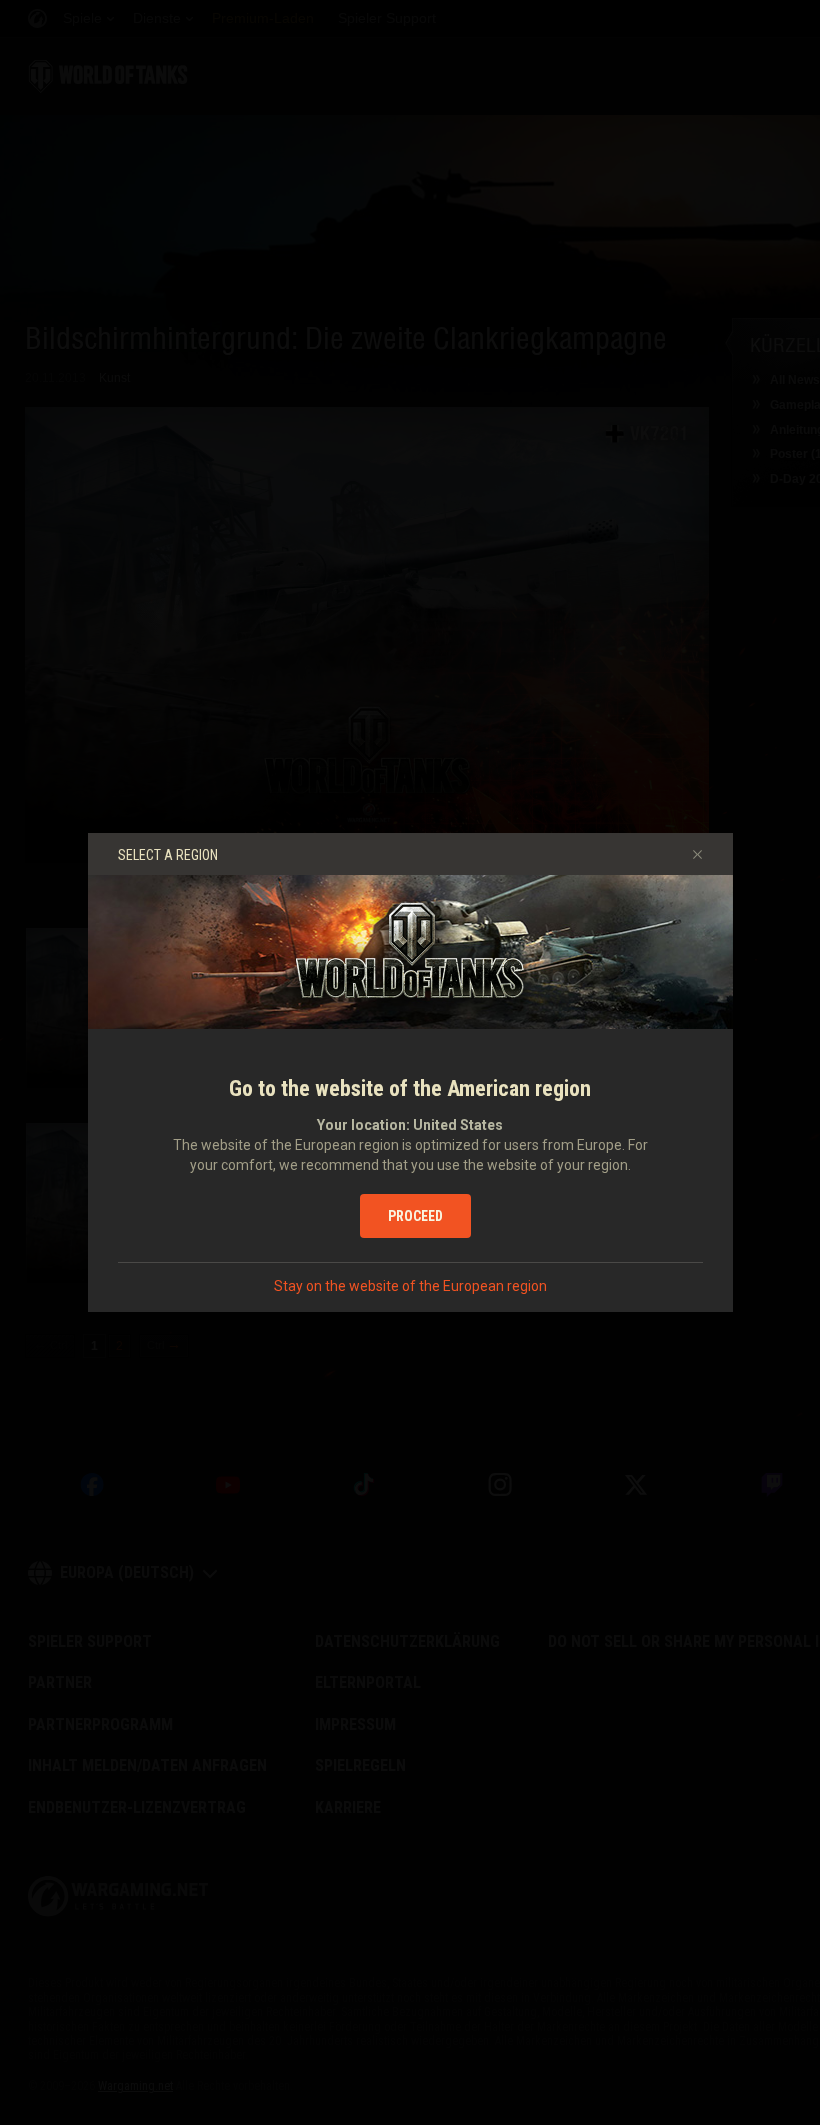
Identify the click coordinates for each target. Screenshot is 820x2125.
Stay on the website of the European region (410, 1286)
